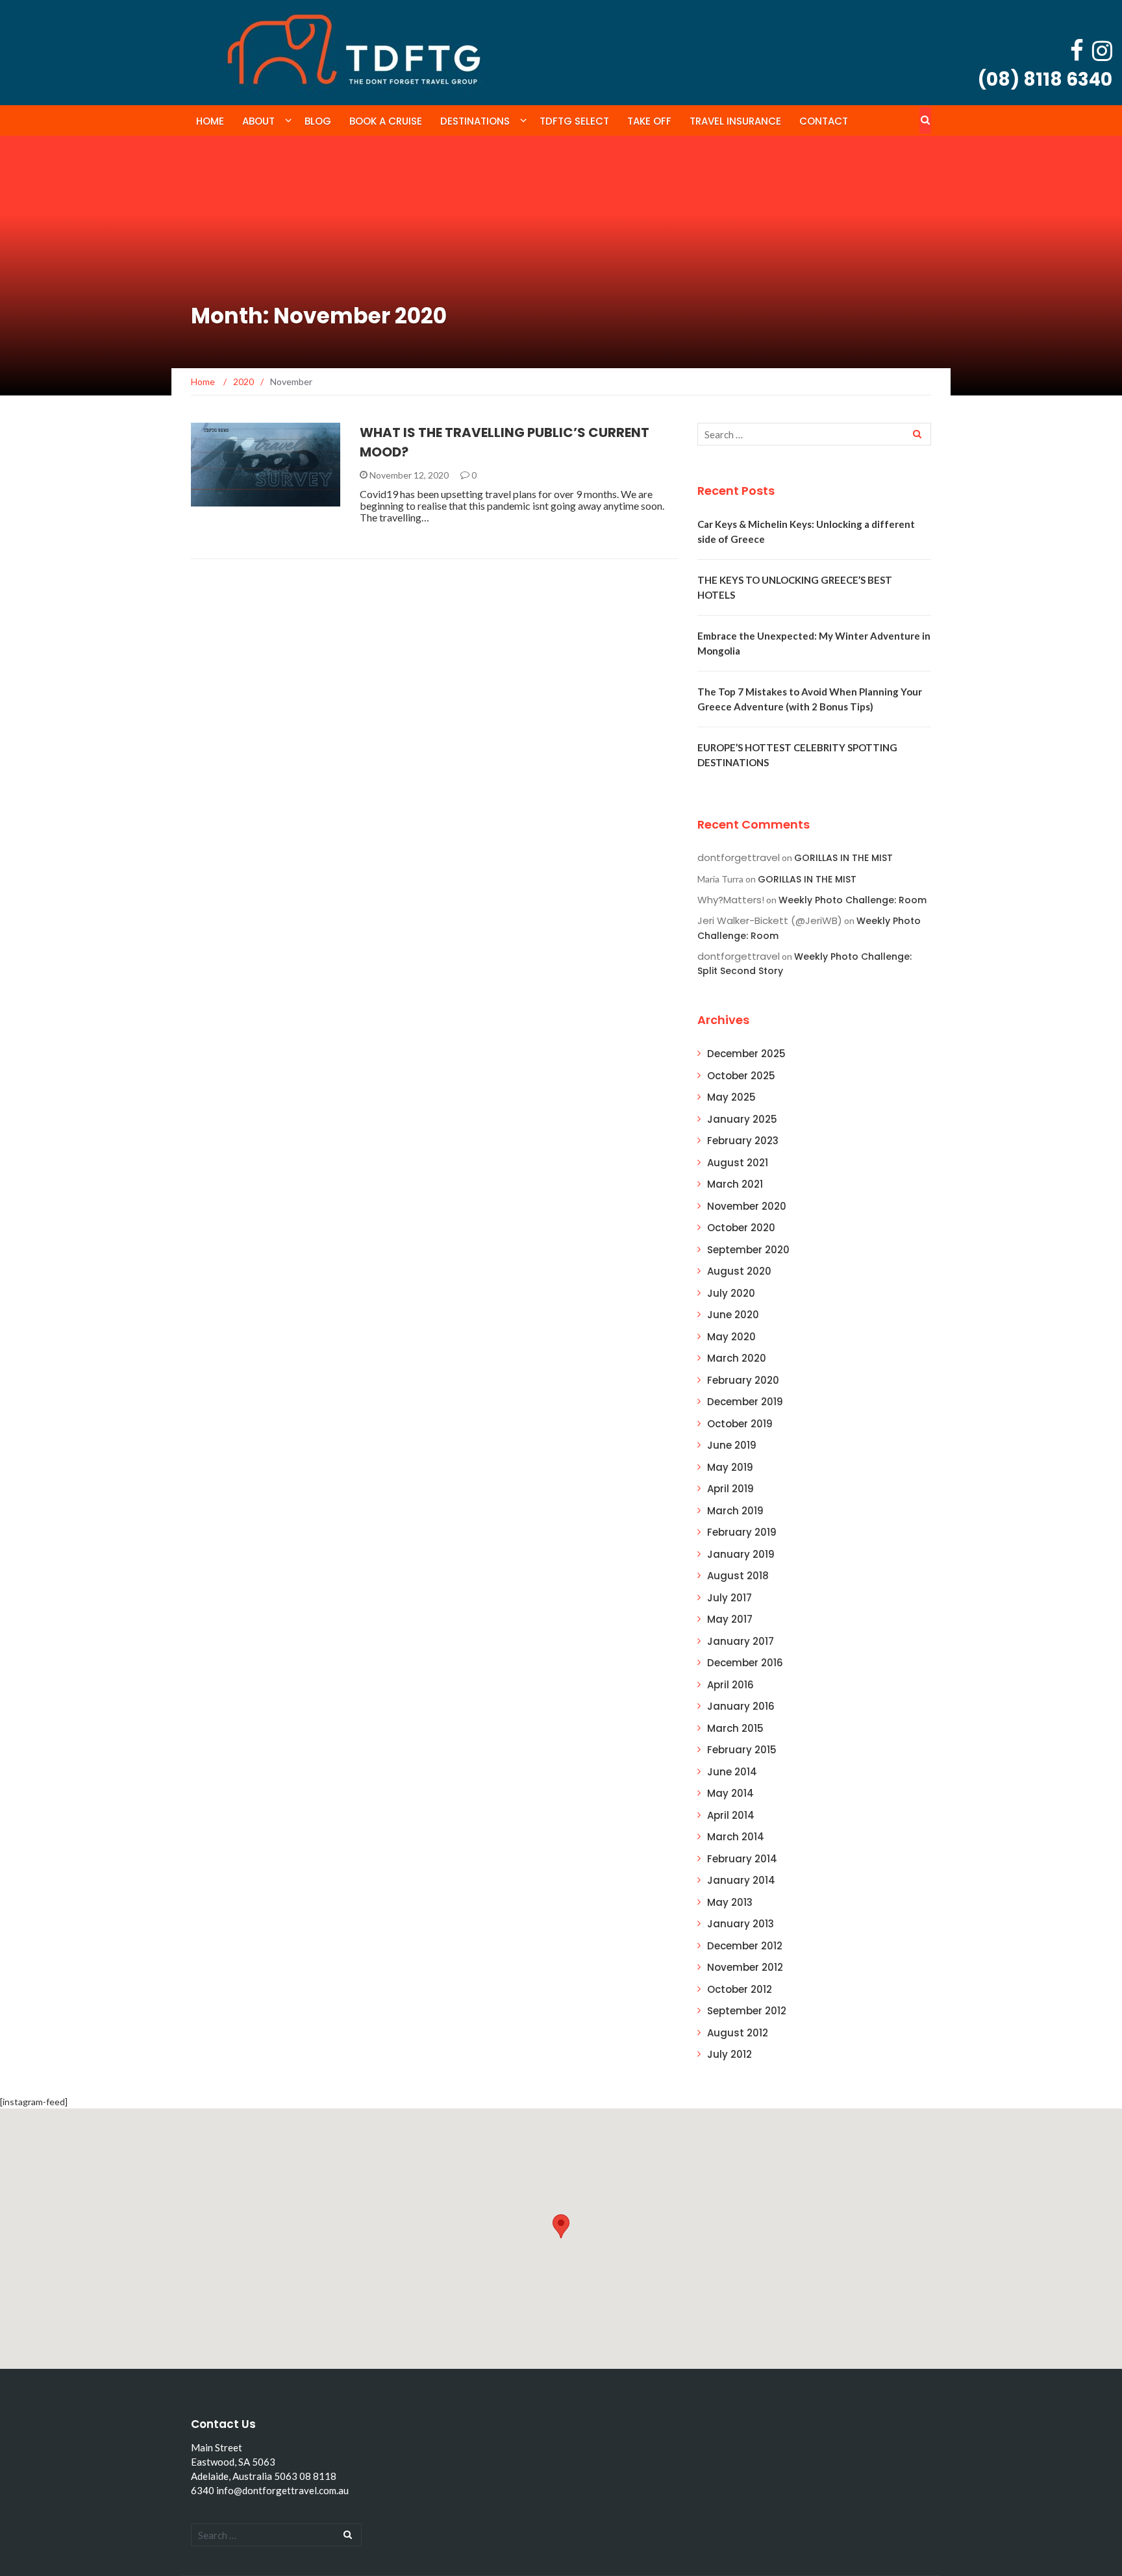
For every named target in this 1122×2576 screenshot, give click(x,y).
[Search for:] (814, 434)
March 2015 (735, 1728)
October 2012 (740, 1989)
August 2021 (738, 1163)
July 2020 (731, 1293)
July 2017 (729, 1598)
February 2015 (742, 1750)
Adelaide (229, 499)
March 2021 (735, 1184)
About (258, 121)
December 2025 (746, 1054)
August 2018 (738, 1576)
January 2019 (741, 1554)
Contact (824, 121)
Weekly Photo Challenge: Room (853, 900)
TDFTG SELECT (574, 121)
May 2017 (730, 1619)
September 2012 (747, 2011)
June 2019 (732, 1445)
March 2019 (735, 1511)
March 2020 (737, 1358)
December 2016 (745, 1663)
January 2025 (742, 1119)
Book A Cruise (386, 121)
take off (649, 121)
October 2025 (741, 1076)
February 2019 (742, 1532)
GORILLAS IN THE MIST (843, 858)
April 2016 (730, 1685)
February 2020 (743, 1380)
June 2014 (732, 1772)
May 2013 (730, 1902)
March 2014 (736, 1837)
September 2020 (748, 1250)
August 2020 (739, 1271)
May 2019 (730, 1467)
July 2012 (729, 2054)
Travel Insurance (735, 121)
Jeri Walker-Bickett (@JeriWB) (770, 920)
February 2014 (742, 1859)
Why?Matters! (731, 900)
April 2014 (731, 1815)
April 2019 (730, 1489)
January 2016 (741, 1706)
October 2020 (741, 1228)
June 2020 (733, 1315)
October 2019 (740, 1424)
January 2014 (741, 1880)
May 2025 (731, 1097)
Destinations (475, 121)
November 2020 (747, 1206)
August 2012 (738, 2033)
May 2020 (731, 1337)
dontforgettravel (739, 857)
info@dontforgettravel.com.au (282, 2490)
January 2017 (741, 1641)
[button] (561, 2226)
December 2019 (745, 1402)
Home (210, 121)
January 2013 (741, 1924)
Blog (318, 121)
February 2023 (743, 1141)
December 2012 (745, 1946)
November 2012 (745, 1967)
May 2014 (730, 1793)
